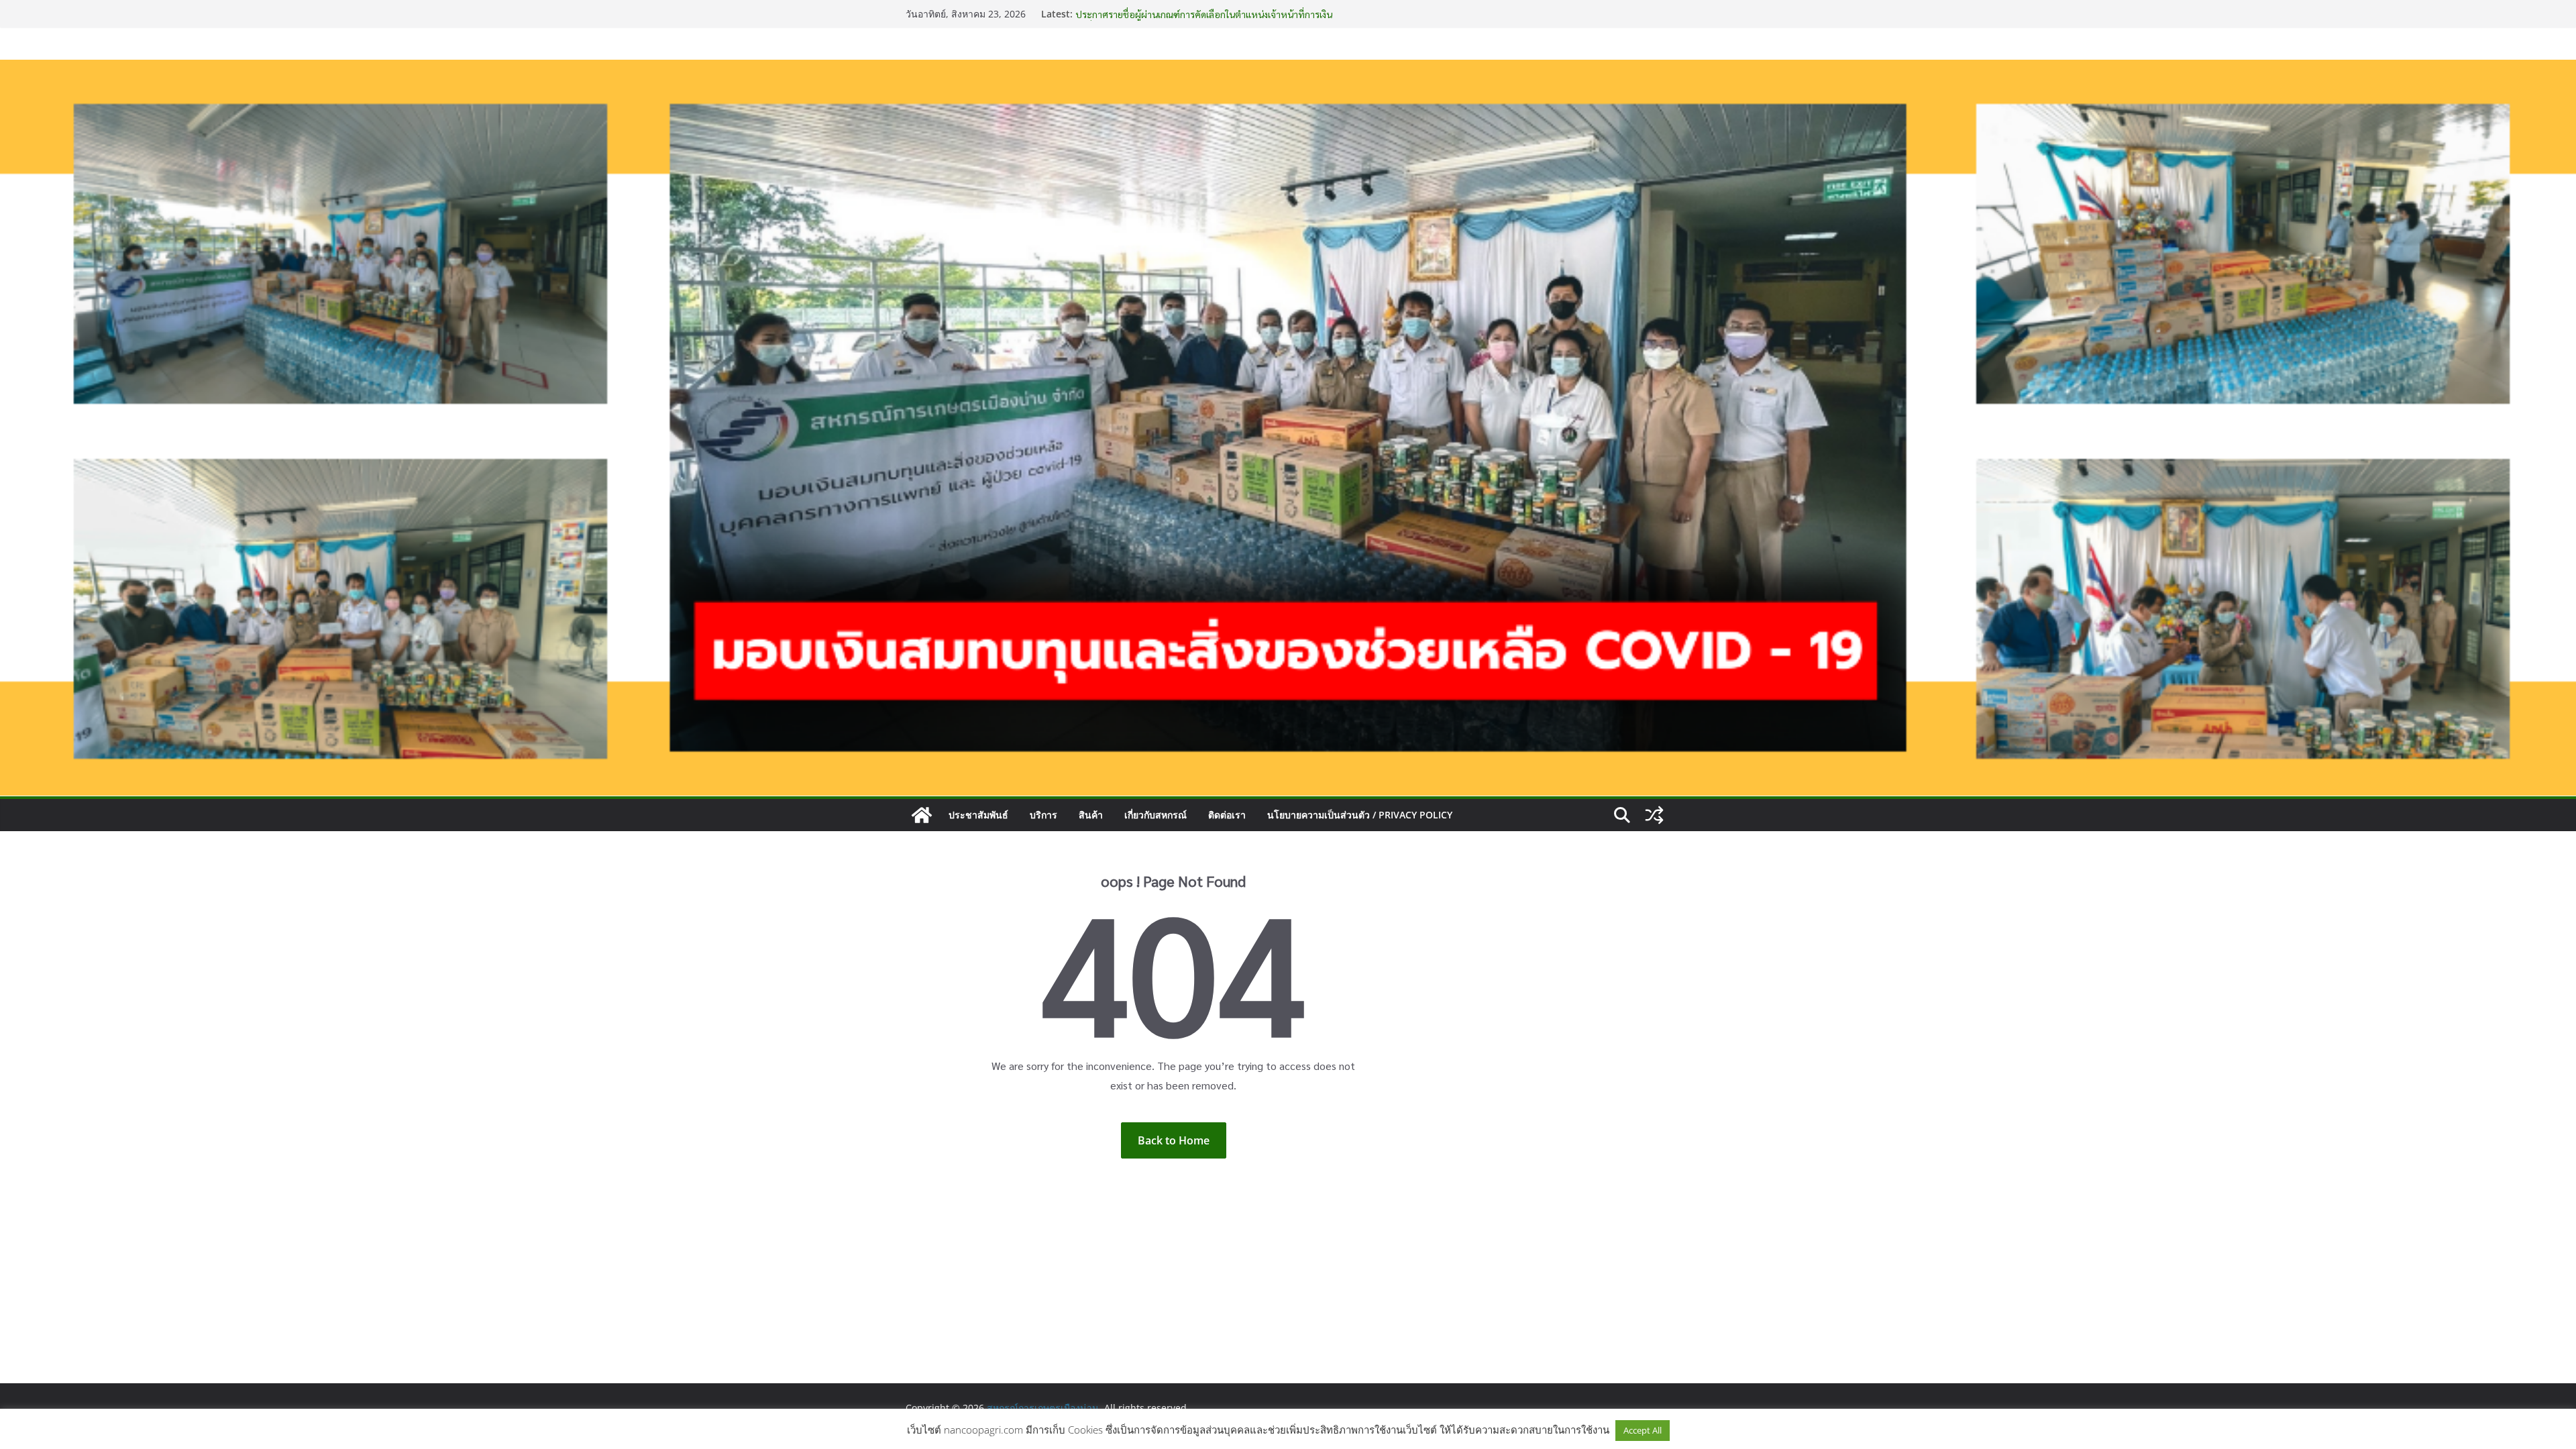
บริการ (1043, 815)
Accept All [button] (1643, 1430)
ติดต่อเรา (1227, 815)
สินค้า (1091, 815)
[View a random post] (1654, 815)
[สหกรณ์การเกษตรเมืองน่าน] (1288, 69)
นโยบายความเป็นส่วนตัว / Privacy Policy (1360, 815)
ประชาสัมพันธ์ (978, 815)
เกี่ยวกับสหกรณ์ (1156, 815)
